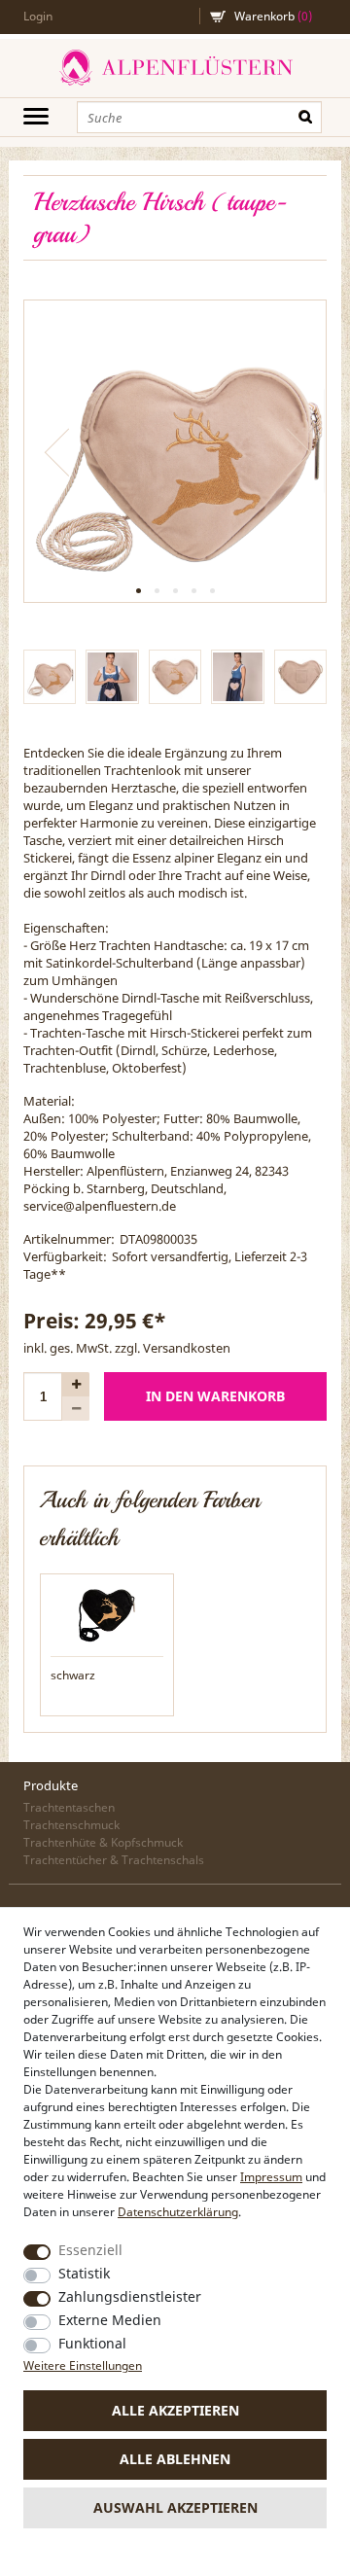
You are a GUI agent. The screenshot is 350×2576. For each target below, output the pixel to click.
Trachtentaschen (69, 1807)
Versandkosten (187, 1348)
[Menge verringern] (76, 1409)
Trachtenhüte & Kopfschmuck (103, 1842)
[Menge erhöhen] (76, 1384)
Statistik (84, 2273)
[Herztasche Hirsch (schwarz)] (107, 1611)
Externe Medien (110, 2320)
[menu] (36, 116)
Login (38, 16)
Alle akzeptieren (175, 2410)
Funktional (92, 2343)
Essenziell (90, 2250)
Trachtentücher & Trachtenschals (114, 1860)
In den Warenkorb (215, 1396)
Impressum (271, 2177)
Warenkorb (273, 16)
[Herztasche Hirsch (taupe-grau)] (175, 451)
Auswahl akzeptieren (175, 2507)
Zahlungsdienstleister (130, 2296)
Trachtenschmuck (71, 1825)
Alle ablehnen (175, 2459)
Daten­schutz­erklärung (178, 2212)
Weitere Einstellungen (83, 2365)
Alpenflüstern (175, 68)
